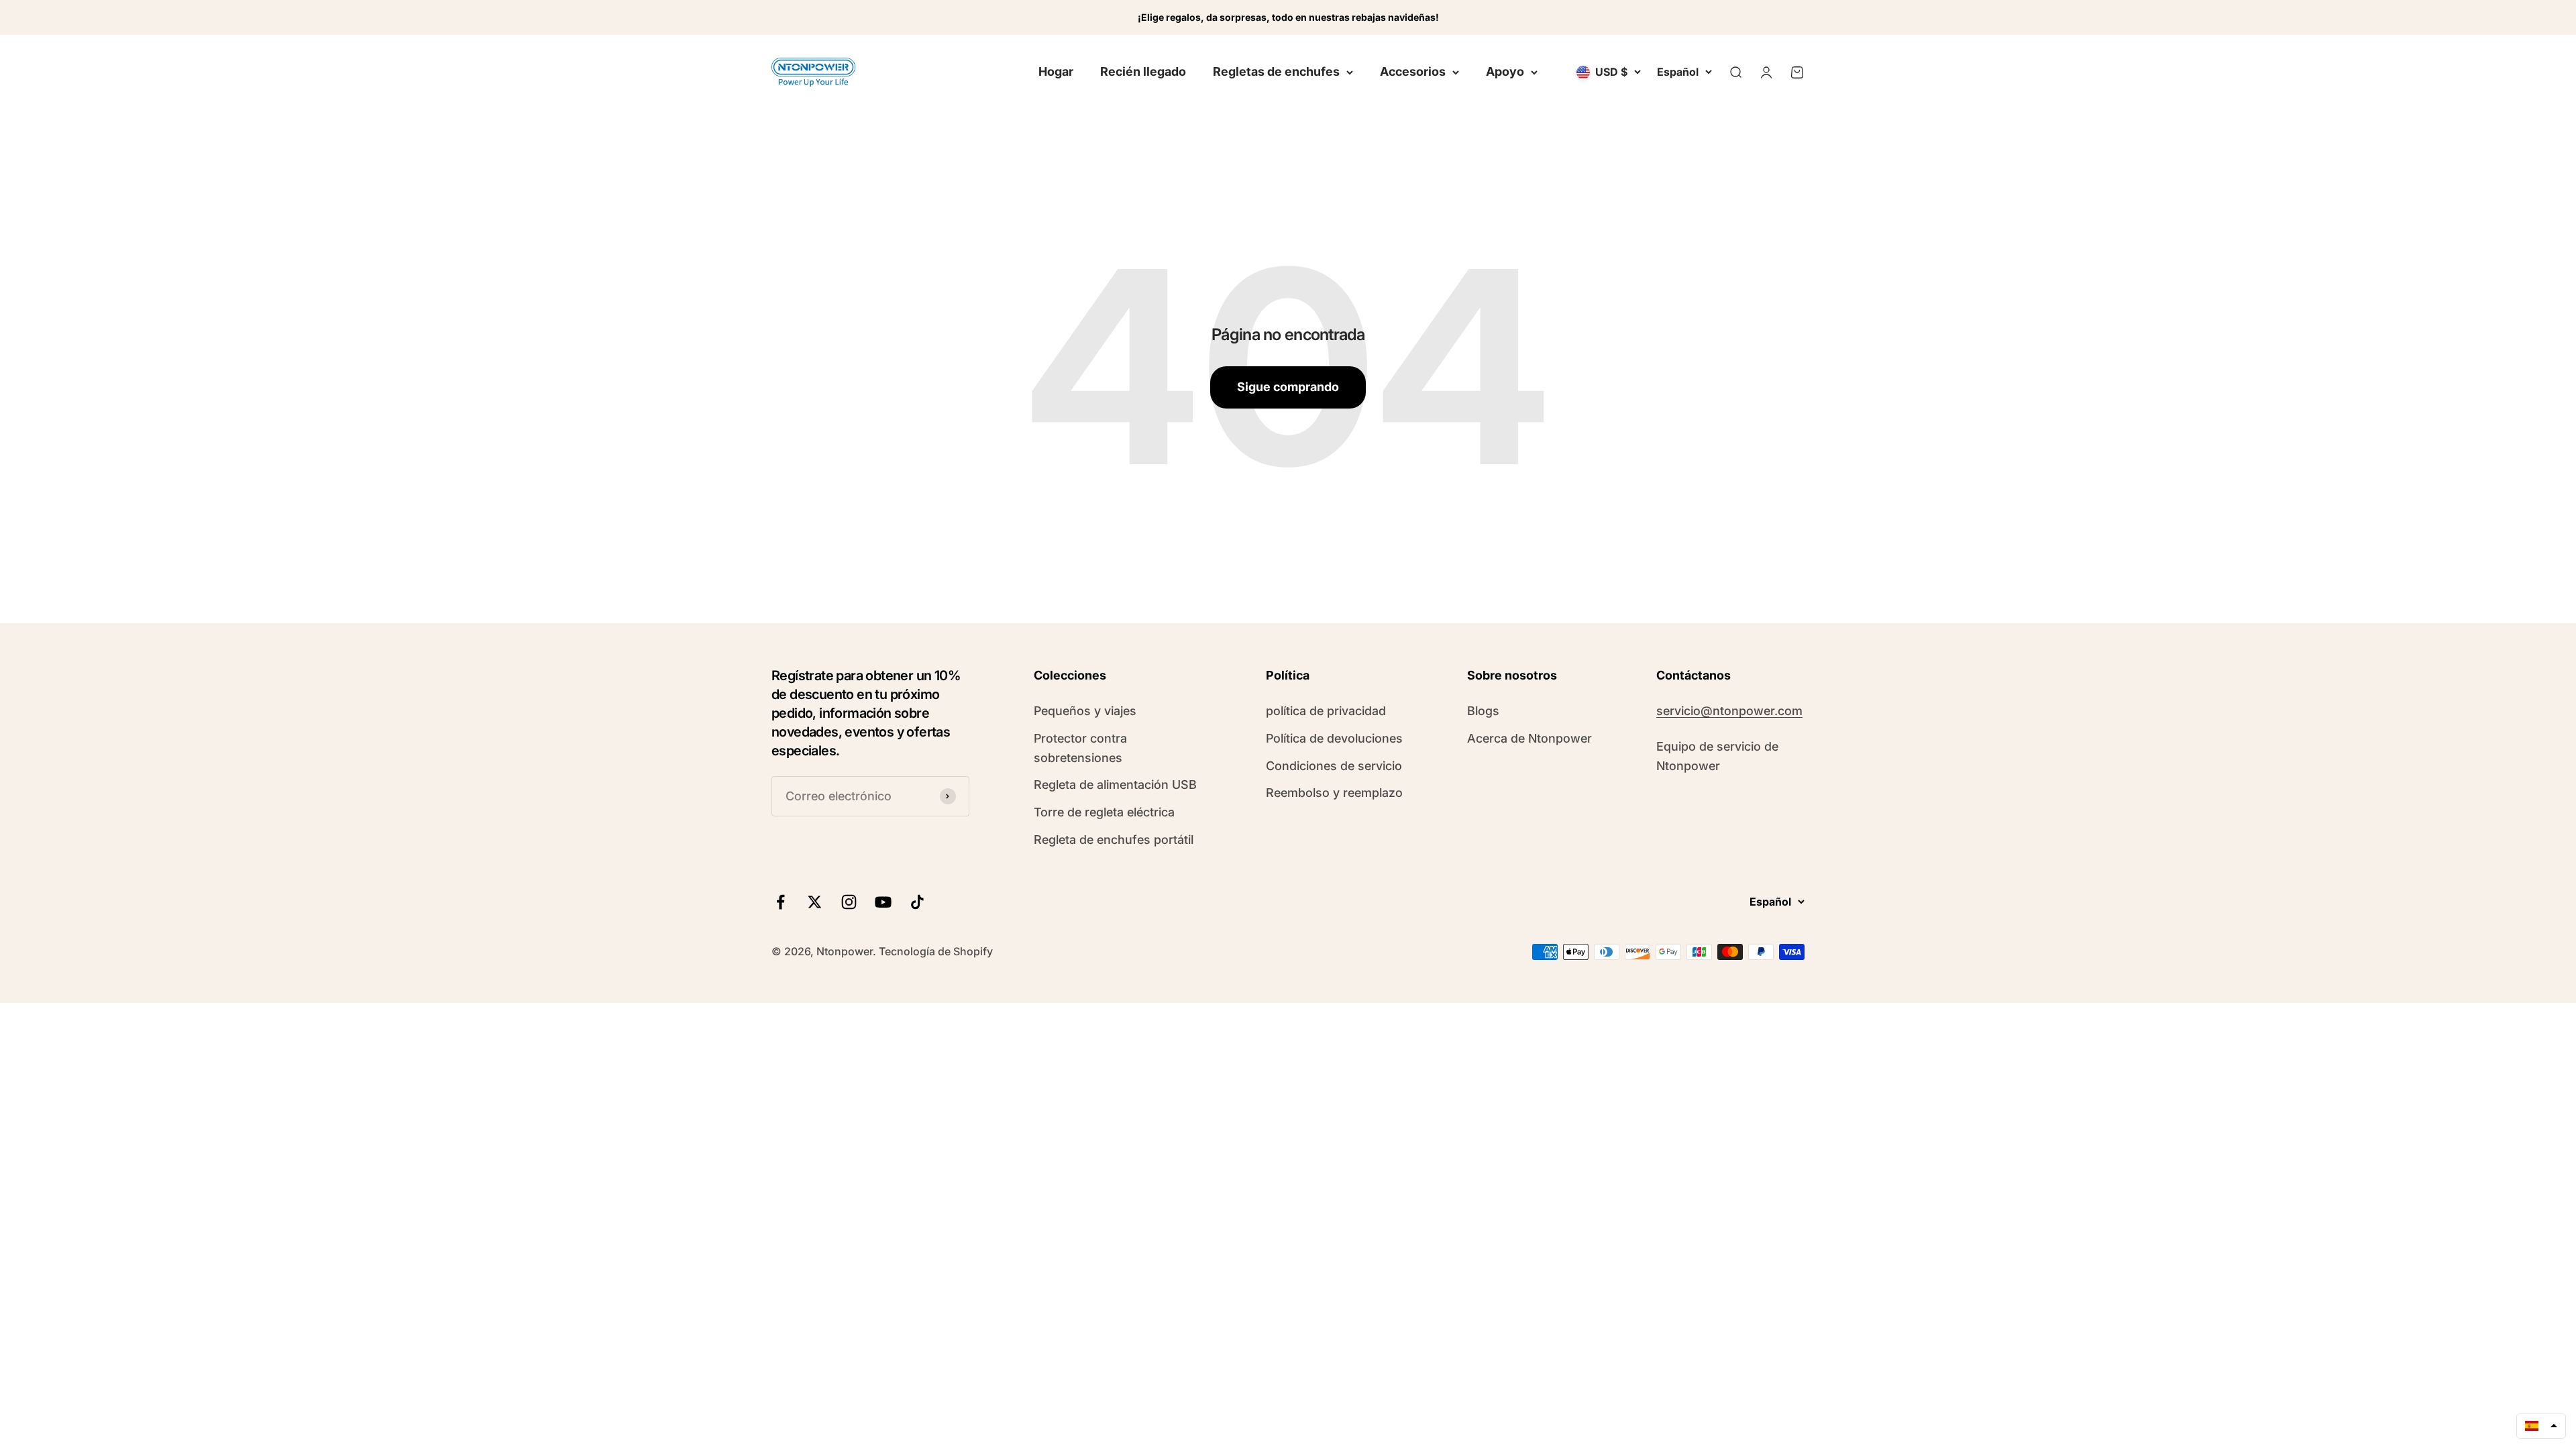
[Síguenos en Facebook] (781, 902)
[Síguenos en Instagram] (849, 902)
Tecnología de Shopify (936, 951)
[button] (2541, 1426)
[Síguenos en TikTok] (917, 902)
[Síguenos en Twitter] (815, 902)
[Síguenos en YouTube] (883, 902)
